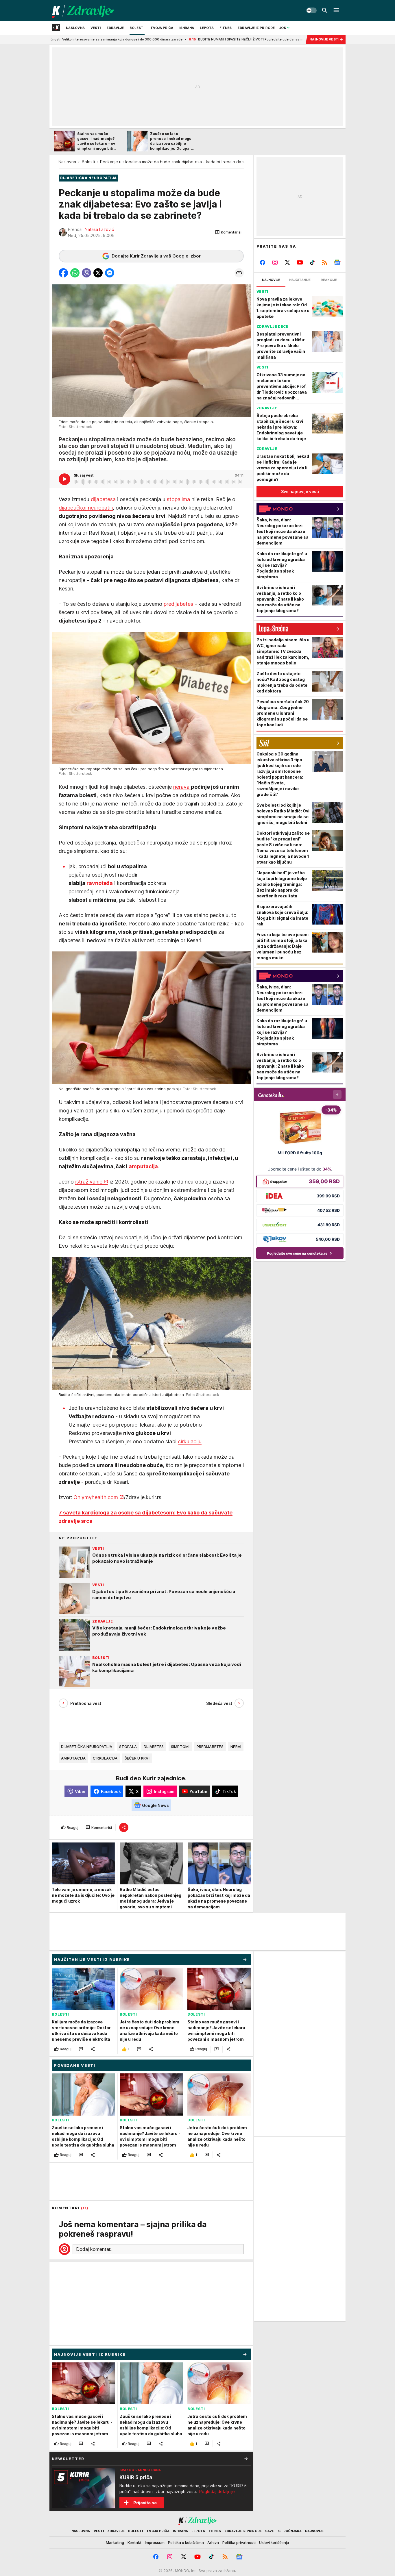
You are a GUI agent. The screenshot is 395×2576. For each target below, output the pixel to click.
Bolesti (88, 162)
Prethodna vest (86, 1703)
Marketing (115, 2542)
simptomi (180, 1747)
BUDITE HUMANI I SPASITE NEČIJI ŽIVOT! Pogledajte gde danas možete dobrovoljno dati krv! (177, 39)
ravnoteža (100, 883)
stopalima (179, 499)
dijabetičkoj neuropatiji (86, 508)
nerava (182, 787)
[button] (228, 232)
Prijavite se (145, 2503)
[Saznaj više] (246, 2459)
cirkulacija (105, 1758)
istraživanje (89, 1182)
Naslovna (67, 162)
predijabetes (179, 604)
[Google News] (337, 262)
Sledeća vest (219, 1703)
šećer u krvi (137, 1758)
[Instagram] (275, 262)
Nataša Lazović (99, 229)
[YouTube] (300, 262)
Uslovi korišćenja (274, 2542)
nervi (236, 1747)
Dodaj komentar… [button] (95, 2249)
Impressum (155, 2542)
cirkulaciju (190, 1441)
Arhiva (213, 2542)
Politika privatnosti (239, 2542)
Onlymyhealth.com (96, 1497)
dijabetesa (104, 499)
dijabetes (154, 1747)
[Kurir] (83, 10)
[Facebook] (263, 262)
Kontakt (134, 2542)
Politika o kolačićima (186, 2542)
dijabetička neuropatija (87, 1747)
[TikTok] (312, 262)
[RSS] (325, 262)
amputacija (143, 1166)
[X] (288, 262)
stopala (128, 1747)
